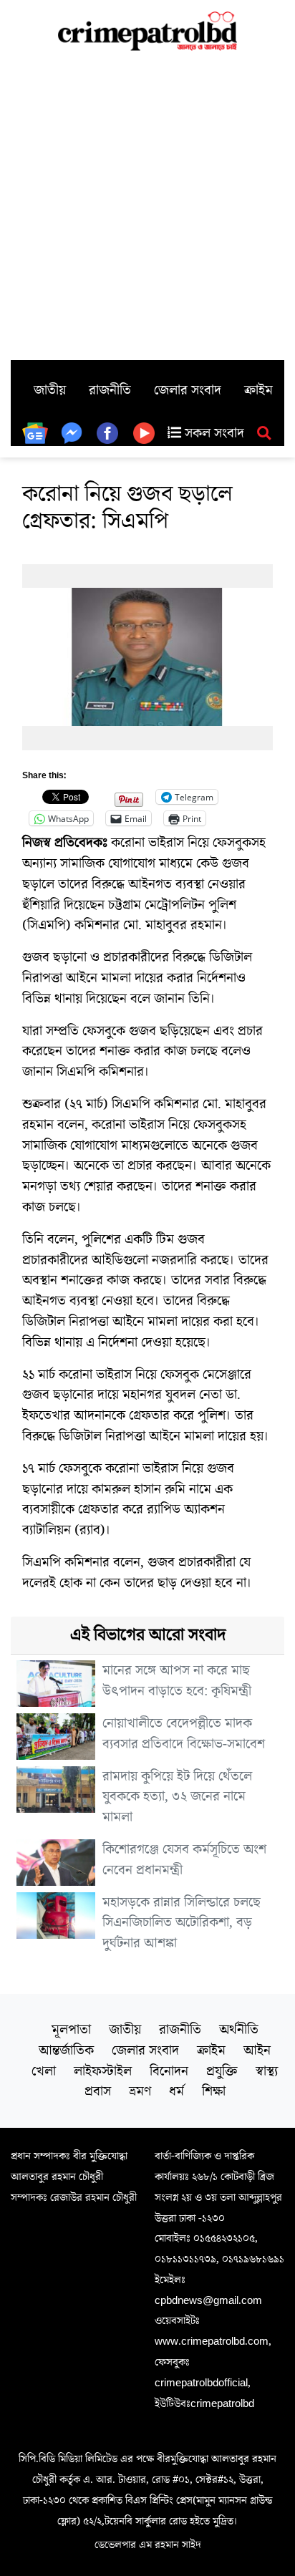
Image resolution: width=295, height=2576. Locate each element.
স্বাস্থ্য (267, 2071)
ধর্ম (176, 2091)
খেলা (44, 2071)
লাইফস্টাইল (103, 2071)
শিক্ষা (214, 2091)
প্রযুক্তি (222, 2071)
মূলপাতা (71, 2030)
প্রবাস (98, 2091)
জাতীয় (50, 390)
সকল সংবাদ (213, 433)
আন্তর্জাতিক (66, 2050)
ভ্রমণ (140, 2091)
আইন (257, 2050)
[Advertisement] (147, 205)
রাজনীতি (110, 390)
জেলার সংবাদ (188, 390)
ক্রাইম (258, 390)
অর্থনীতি (239, 2030)
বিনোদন (169, 2071)
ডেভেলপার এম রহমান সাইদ (148, 2544)
